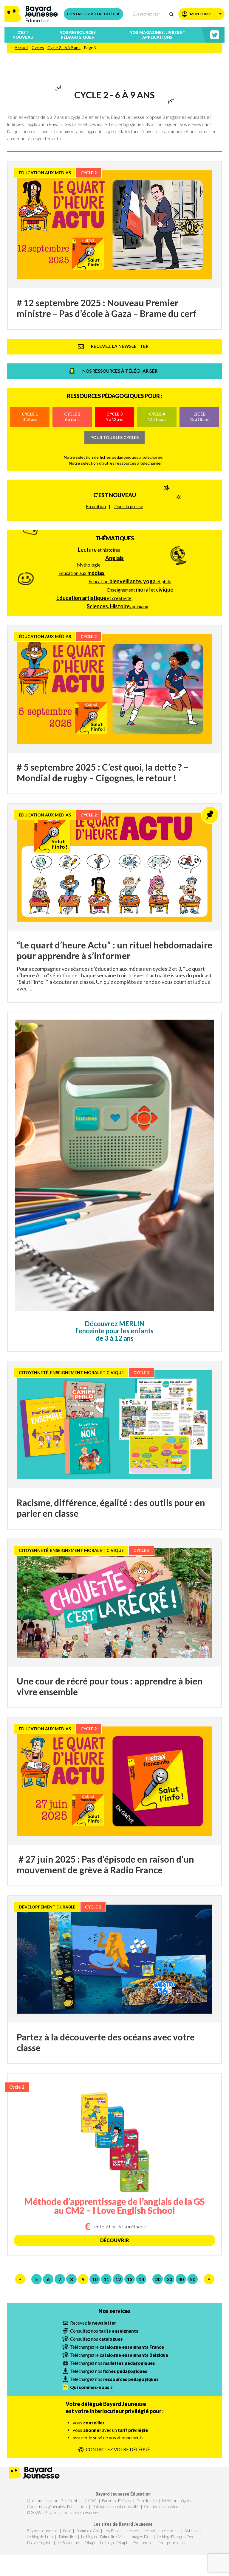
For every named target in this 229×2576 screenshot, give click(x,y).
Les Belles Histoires (122, 2531)
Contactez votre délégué (93, 14)
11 (106, 2279)
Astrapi (191, 2531)
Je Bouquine (68, 2542)
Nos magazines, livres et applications (157, 35)
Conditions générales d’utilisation (57, 2506)
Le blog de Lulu (40, 2537)
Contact (76, 2500)
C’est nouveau (23, 35)
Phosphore (142, 2542)
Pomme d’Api (87, 2531)
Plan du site (147, 2500)
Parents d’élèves (116, 2500)
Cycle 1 (30, 417)
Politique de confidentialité (115, 2506)
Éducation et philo (130, 581)
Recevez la (93, 2323)
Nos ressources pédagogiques (78, 35)
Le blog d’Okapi (114, 2542)
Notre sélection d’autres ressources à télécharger (115, 463)
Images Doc (141, 2537)
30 (169, 2279)
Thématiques (115, 538)
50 (193, 2279)
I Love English (39, 2542)
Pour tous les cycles (114, 437)
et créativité (94, 598)
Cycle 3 (114, 417)
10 (95, 2279)
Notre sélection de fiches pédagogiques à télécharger (114, 457)
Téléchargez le (117, 2347)
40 (181, 2279)
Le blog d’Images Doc (175, 2537)
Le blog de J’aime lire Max (103, 2537)
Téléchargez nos (113, 2363)
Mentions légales (177, 2500)
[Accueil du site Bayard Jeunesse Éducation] (31, 14)
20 (158, 2279)
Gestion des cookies (162, 2506)
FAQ (92, 2500)
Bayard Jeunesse (42, 2531)
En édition (96, 506)
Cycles (38, 48)
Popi (67, 2531)
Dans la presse (129, 506)
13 (130, 2279)
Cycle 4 (157, 417)
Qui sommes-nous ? (45, 2500)
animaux (117, 606)
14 (141, 2279)
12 (118, 2279)
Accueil (21, 48)
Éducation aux (82, 573)
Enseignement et (140, 589)
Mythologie (89, 565)
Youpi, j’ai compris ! (162, 2531)
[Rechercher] (171, 14)
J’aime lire (67, 2537)
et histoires (99, 550)
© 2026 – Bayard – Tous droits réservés (63, 2512)
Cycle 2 (72, 417)
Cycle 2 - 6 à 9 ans (64, 48)
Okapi (90, 2542)
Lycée (199, 417)
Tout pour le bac (172, 2542)
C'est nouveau (115, 495)
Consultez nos (104, 2331)
